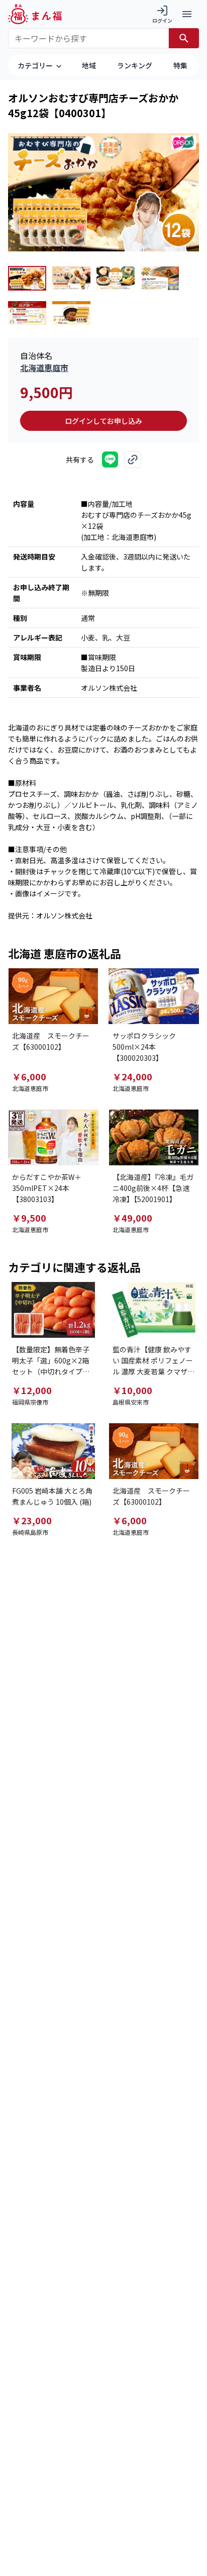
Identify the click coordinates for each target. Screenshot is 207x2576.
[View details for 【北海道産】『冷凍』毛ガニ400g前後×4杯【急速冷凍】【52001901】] (154, 1137)
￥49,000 (132, 1218)
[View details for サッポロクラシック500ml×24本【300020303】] (154, 996)
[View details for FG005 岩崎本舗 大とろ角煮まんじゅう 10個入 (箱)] (53, 1451)
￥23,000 (32, 1520)
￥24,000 (132, 1076)
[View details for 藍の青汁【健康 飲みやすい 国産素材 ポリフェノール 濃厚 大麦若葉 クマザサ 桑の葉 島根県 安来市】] (154, 1310)
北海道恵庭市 (44, 367)
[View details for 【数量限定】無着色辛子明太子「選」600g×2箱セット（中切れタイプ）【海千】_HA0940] (53, 1310)
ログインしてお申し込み (103, 421)
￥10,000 (132, 1390)
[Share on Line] (110, 459)
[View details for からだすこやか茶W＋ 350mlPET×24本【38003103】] (53, 1137)
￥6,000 (29, 1076)
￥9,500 (29, 1218)
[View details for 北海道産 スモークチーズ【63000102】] (53, 996)
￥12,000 (32, 1390)
